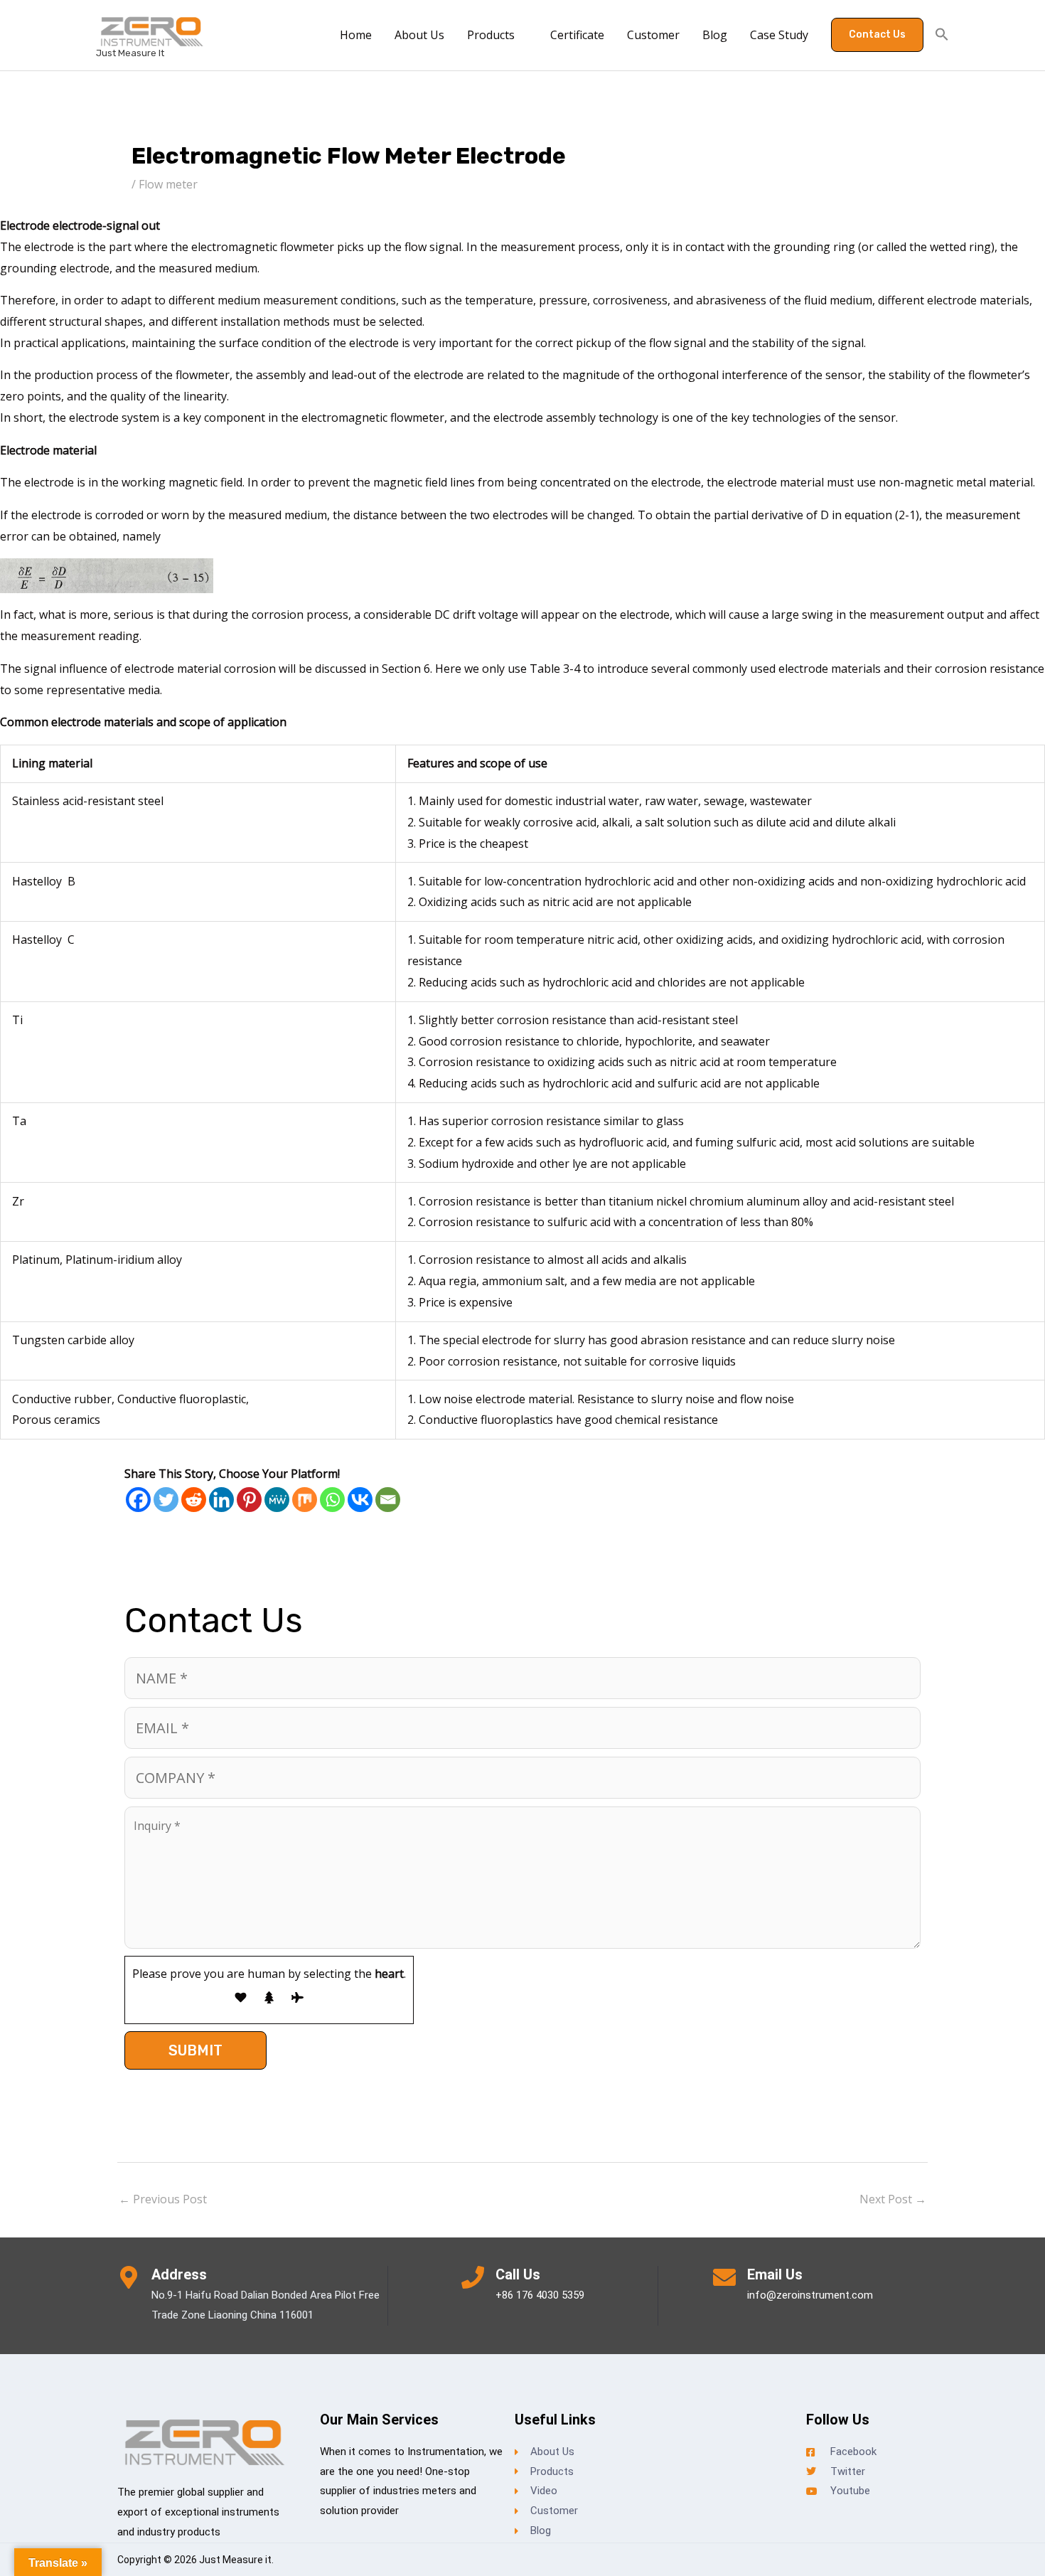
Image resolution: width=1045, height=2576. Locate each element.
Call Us (518, 2274)
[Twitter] (166, 1500)
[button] (877, 35)
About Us (419, 35)
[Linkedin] (221, 1500)
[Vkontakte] (360, 1500)
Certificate (577, 35)
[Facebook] (138, 1500)
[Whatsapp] (332, 1500)
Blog (715, 35)
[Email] (388, 1500)
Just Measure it (130, 53)
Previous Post (163, 2199)
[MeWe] (277, 1500)
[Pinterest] (249, 1500)
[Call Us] (473, 2277)
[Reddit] (194, 1500)
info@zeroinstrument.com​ (810, 2295)
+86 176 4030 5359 (540, 2295)
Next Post (893, 2199)
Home (356, 35)
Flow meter (168, 184)
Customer (653, 35)
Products (491, 35)
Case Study (779, 35)
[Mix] (305, 1500)
